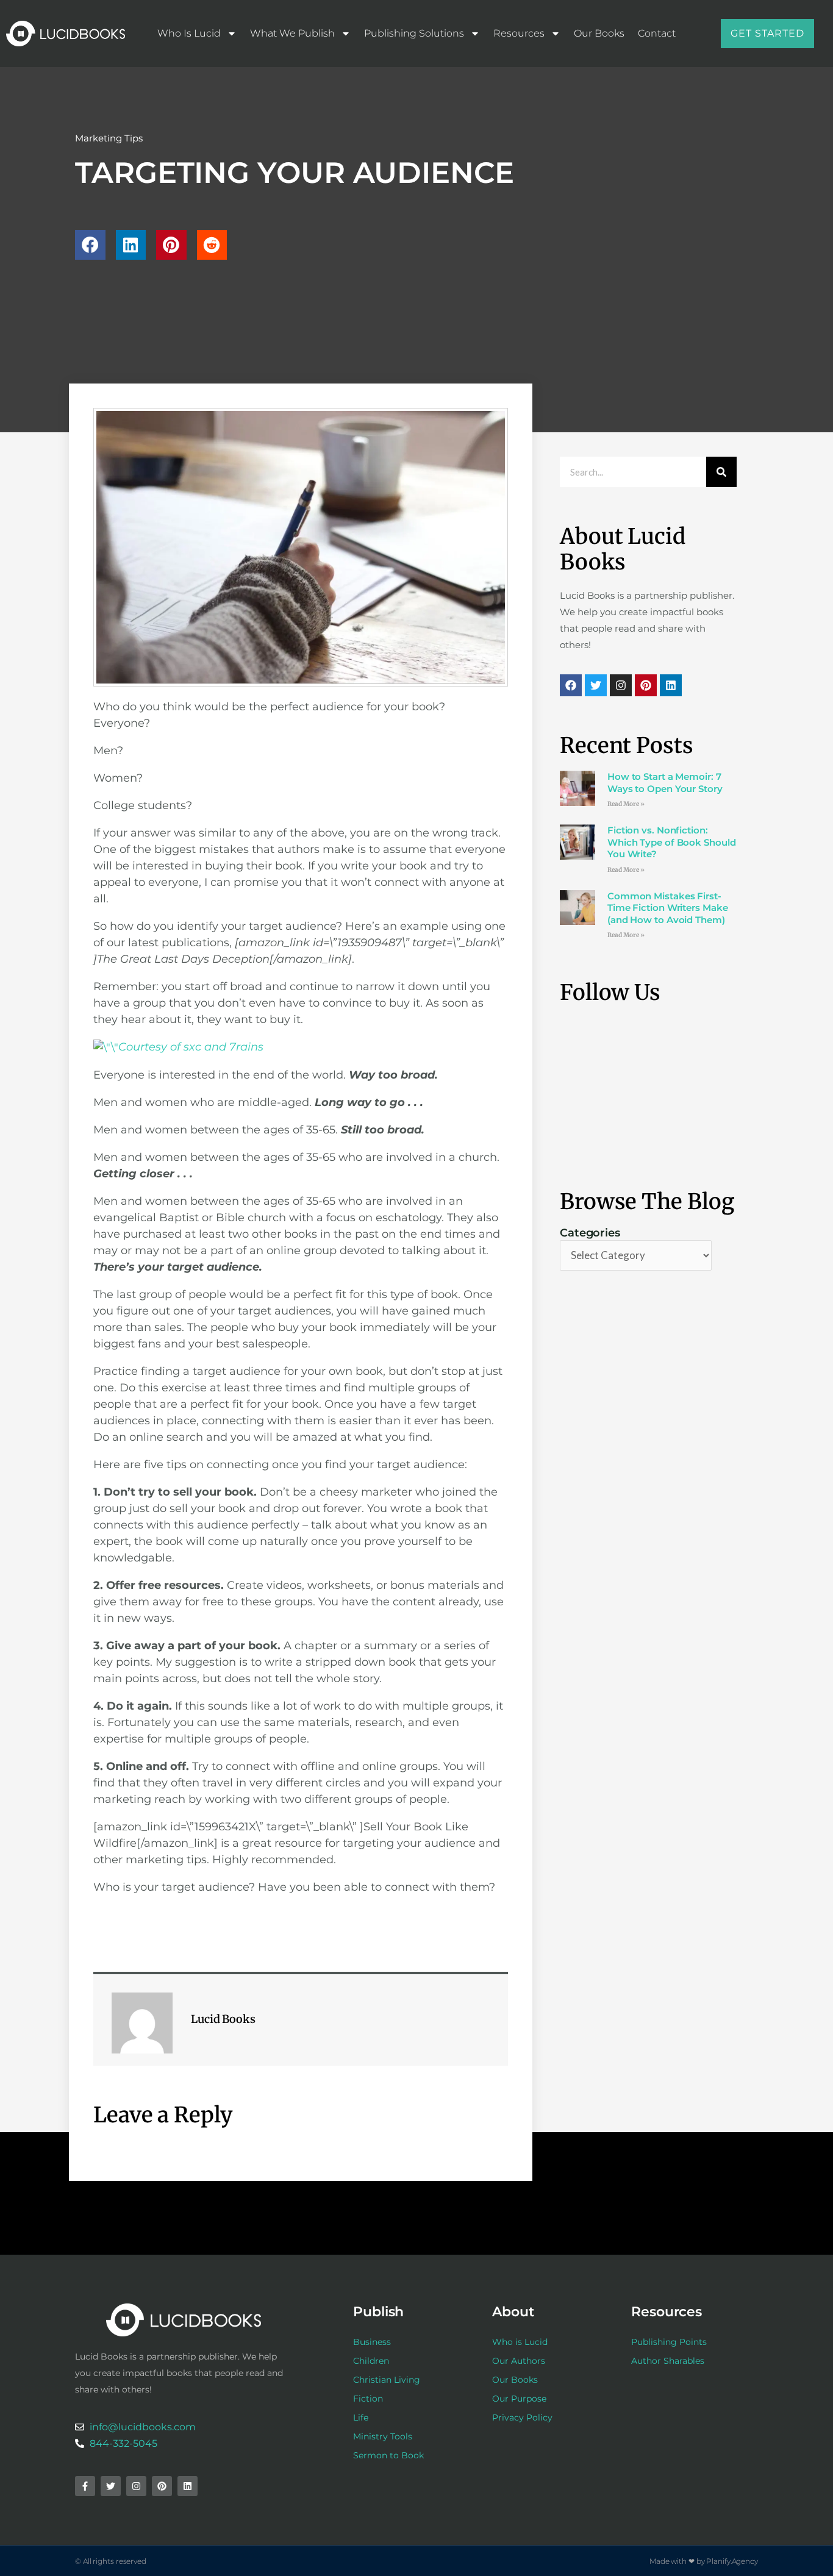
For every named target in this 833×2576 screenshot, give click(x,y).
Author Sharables (668, 2361)
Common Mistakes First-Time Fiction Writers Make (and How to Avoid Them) (668, 908)
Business (372, 2342)
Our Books (599, 33)
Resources (519, 33)
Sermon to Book (388, 2455)
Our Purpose (519, 2399)
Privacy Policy (522, 2417)
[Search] (721, 472)
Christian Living (387, 2380)
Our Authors (519, 2361)
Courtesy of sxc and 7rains (191, 1047)
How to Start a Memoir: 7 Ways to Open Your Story (665, 783)
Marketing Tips (109, 138)
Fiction (368, 2399)
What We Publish (292, 33)
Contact (657, 33)
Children (371, 2361)
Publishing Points (669, 2342)
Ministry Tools (383, 2436)
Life (361, 2417)
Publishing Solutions (414, 33)
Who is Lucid (189, 33)
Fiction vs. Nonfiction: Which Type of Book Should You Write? (672, 842)
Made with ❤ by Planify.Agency (704, 2561)
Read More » (626, 804)
